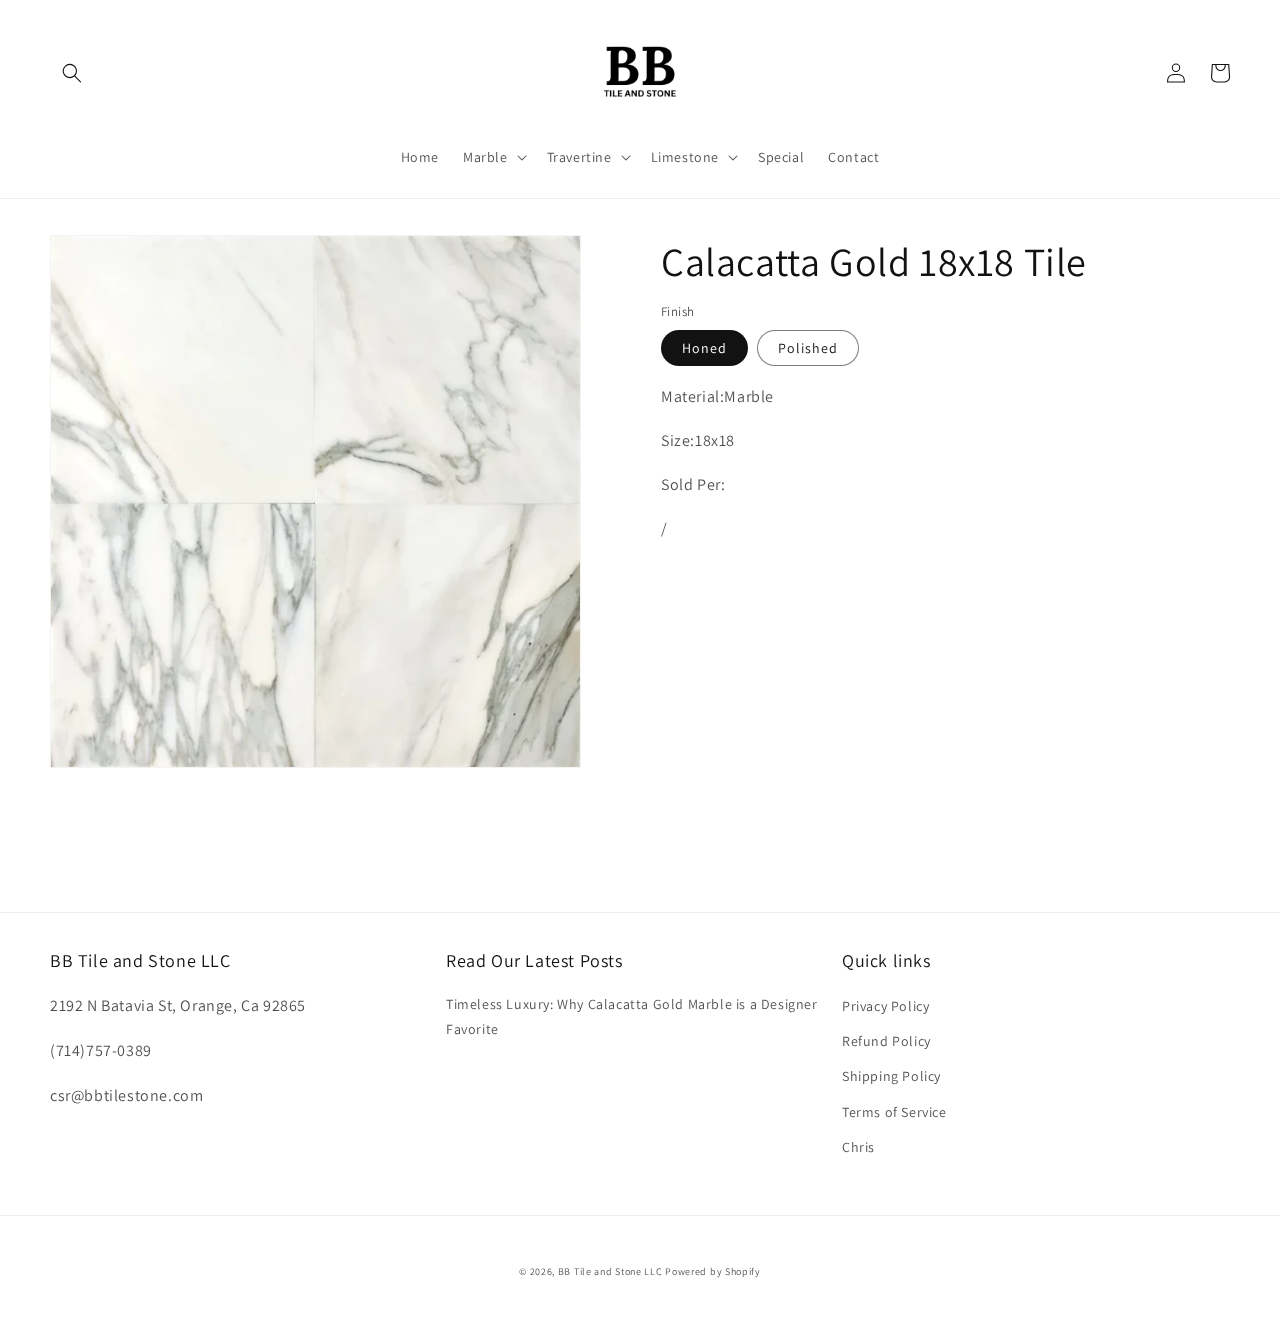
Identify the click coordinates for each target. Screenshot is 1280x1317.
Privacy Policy (885, 1006)
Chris (858, 1147)
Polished (808, 348)
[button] (72, 73)
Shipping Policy (891, 1076)
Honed (704, 348)
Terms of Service (894, 1112)
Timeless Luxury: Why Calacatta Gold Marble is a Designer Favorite (632, 1016)
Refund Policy (886, 1041)
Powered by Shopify (713, 1271)
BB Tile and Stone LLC (610, 1271)
